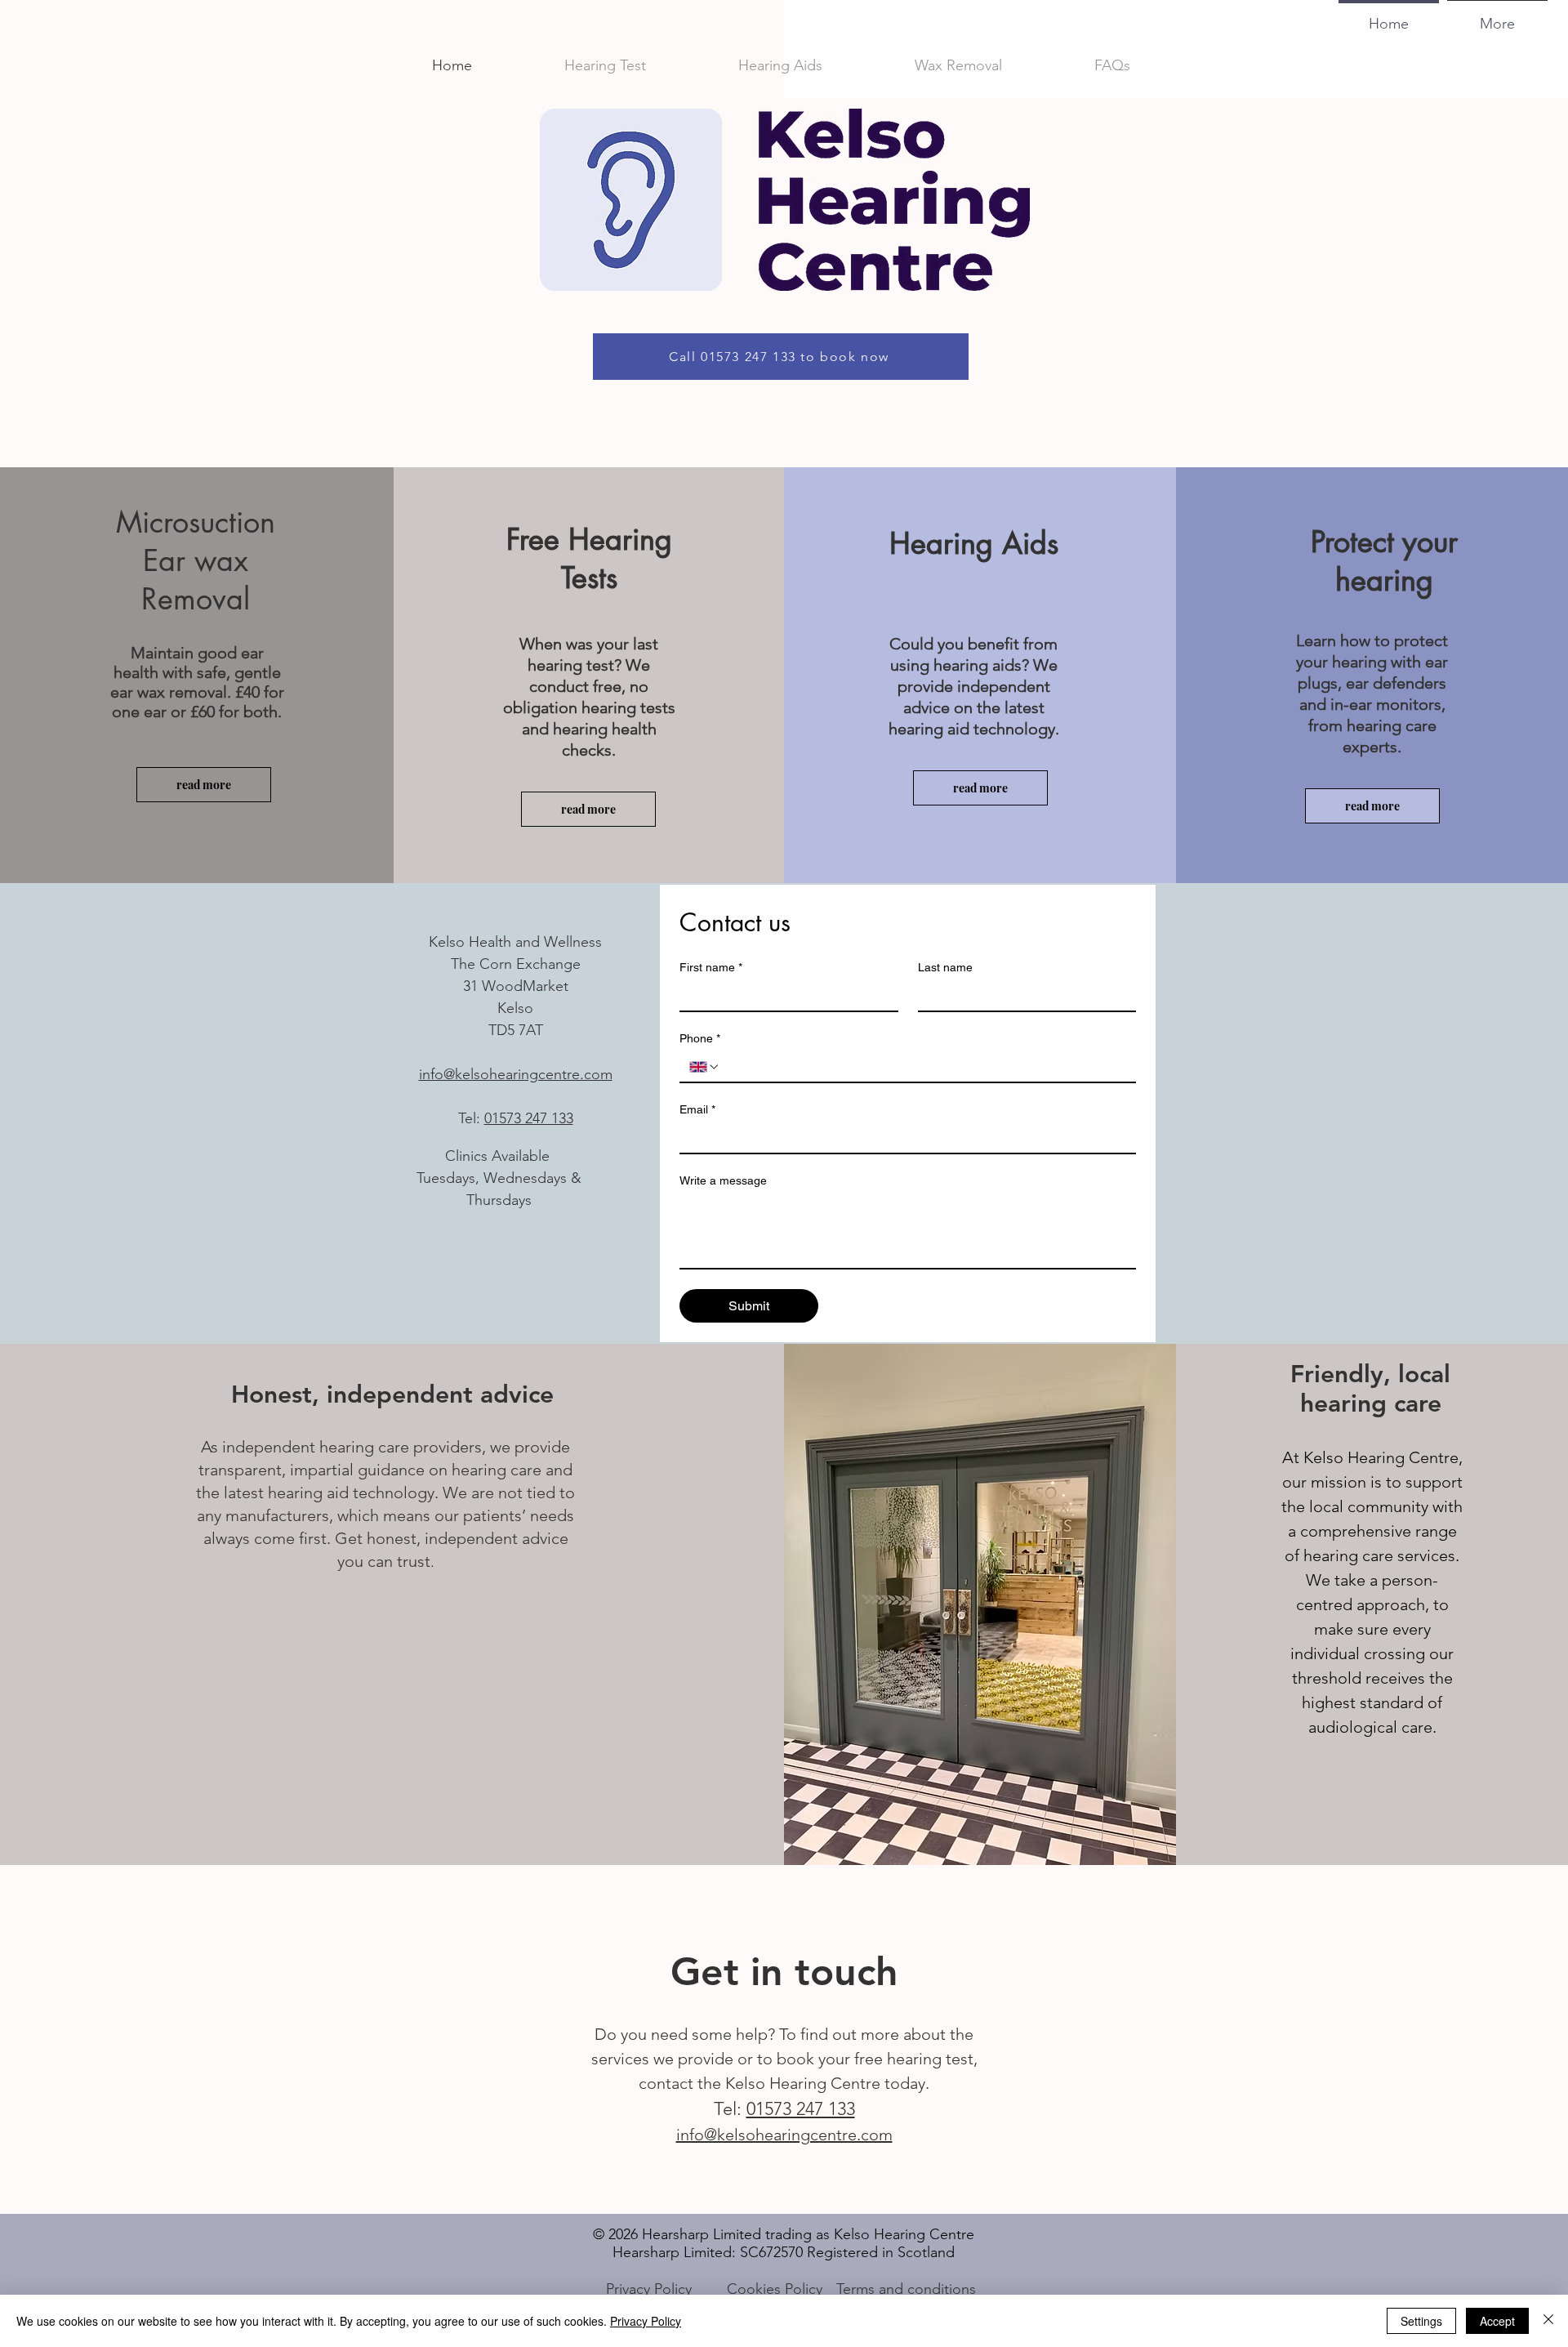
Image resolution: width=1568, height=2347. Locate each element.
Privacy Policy (646, 2321)
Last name (945, 967)
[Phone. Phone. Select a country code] (705, 1067)
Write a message (723, 1180)
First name (711, 967)
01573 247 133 (529, 1118)
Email (697, 1109)
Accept (1497, 2321)
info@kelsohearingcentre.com (516, 1074)
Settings (1421, 2321)
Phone (700, 1038)
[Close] (1548, 2321)
